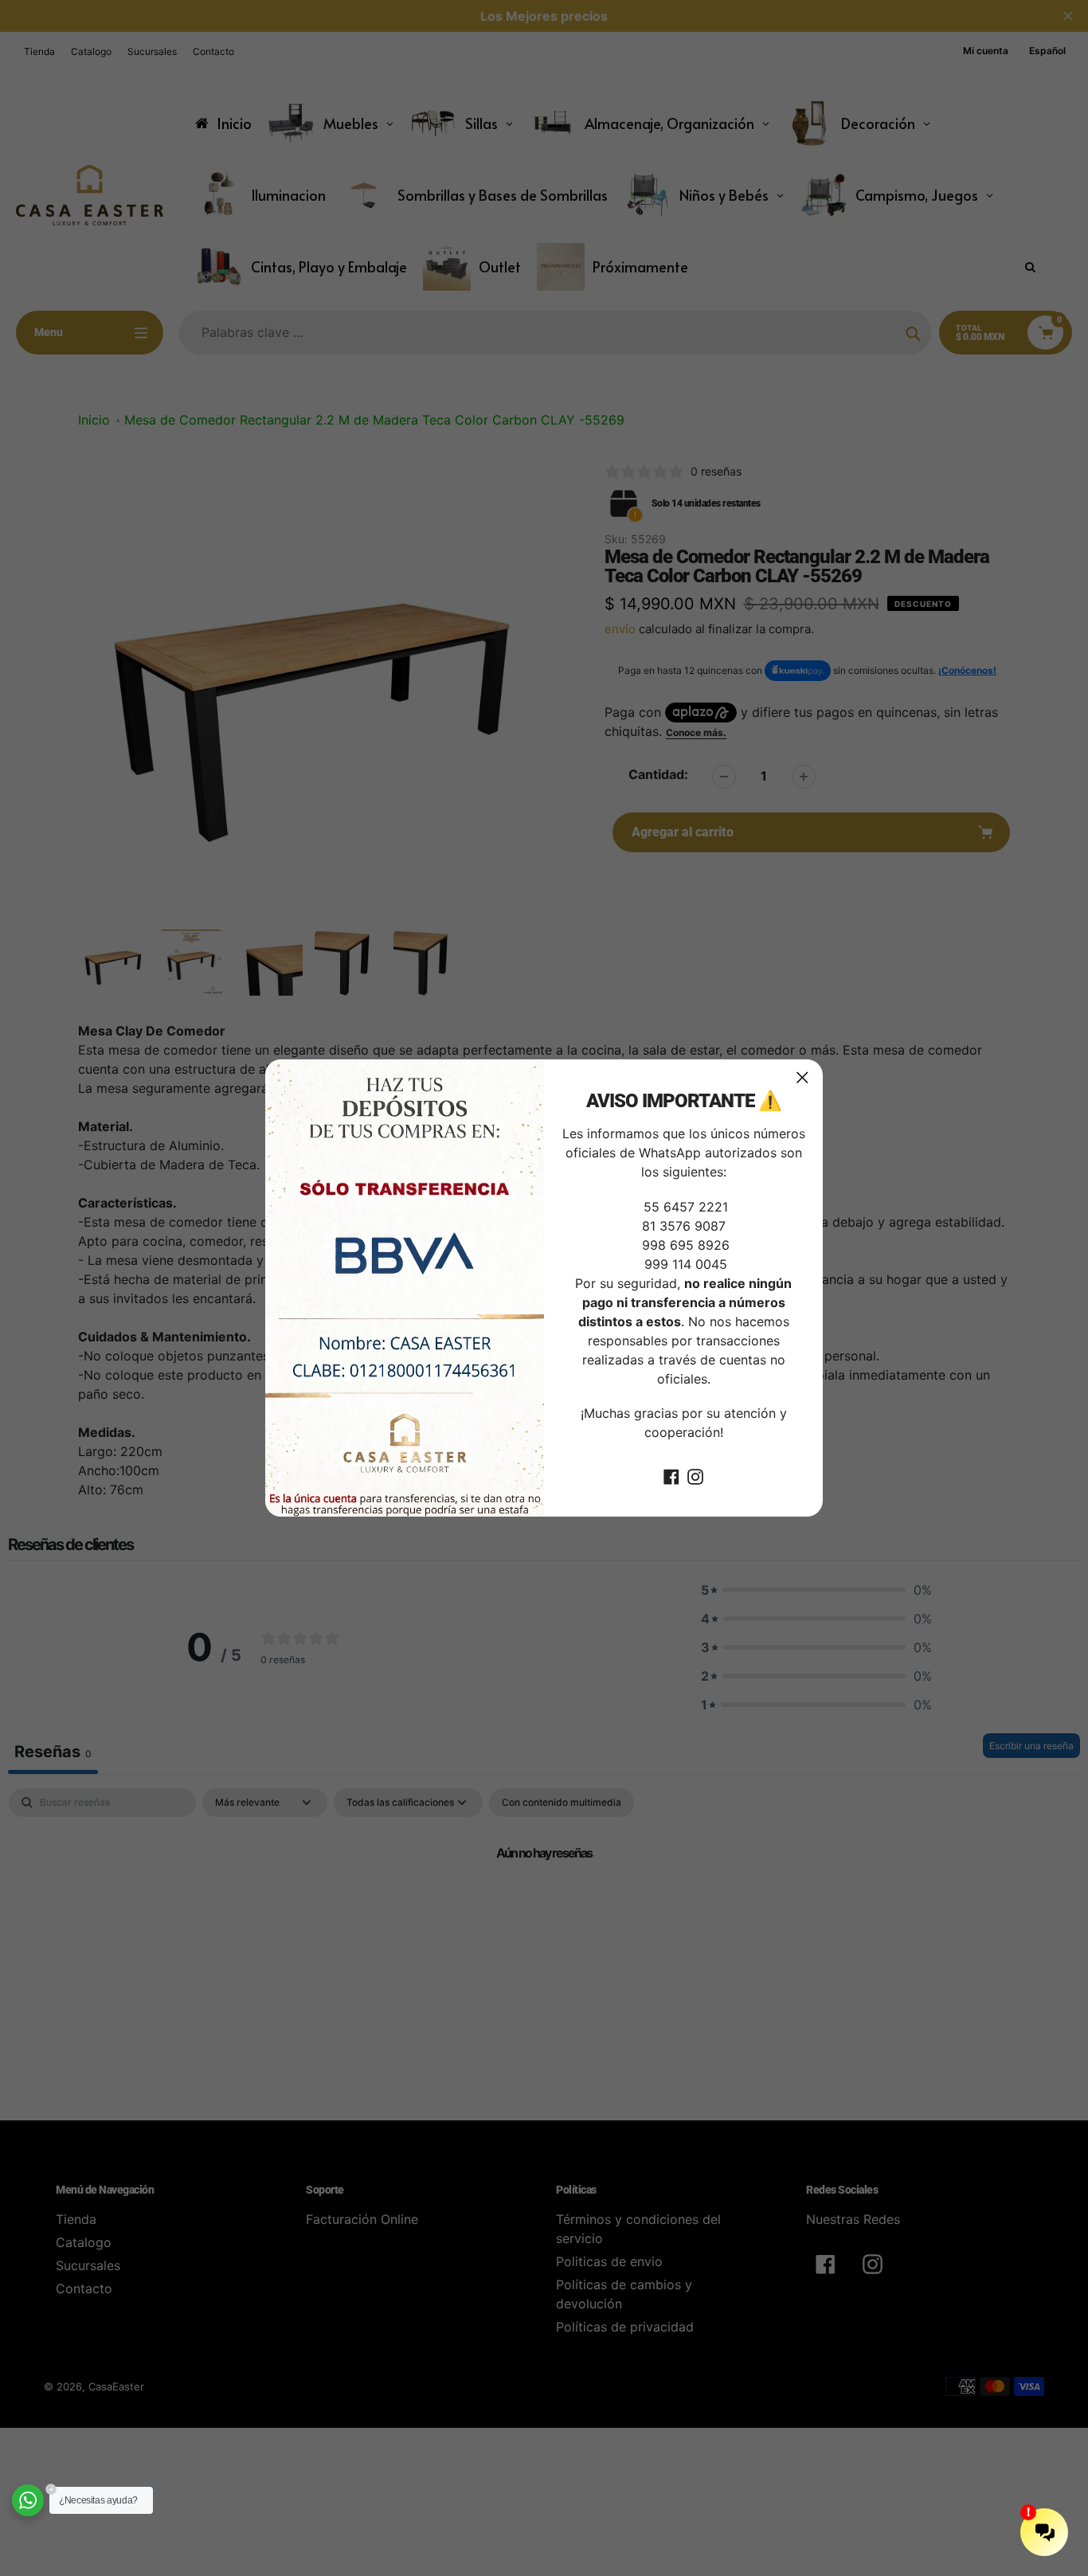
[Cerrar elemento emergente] (802, 1077)
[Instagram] (695, 1475)
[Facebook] (671, 1475)
